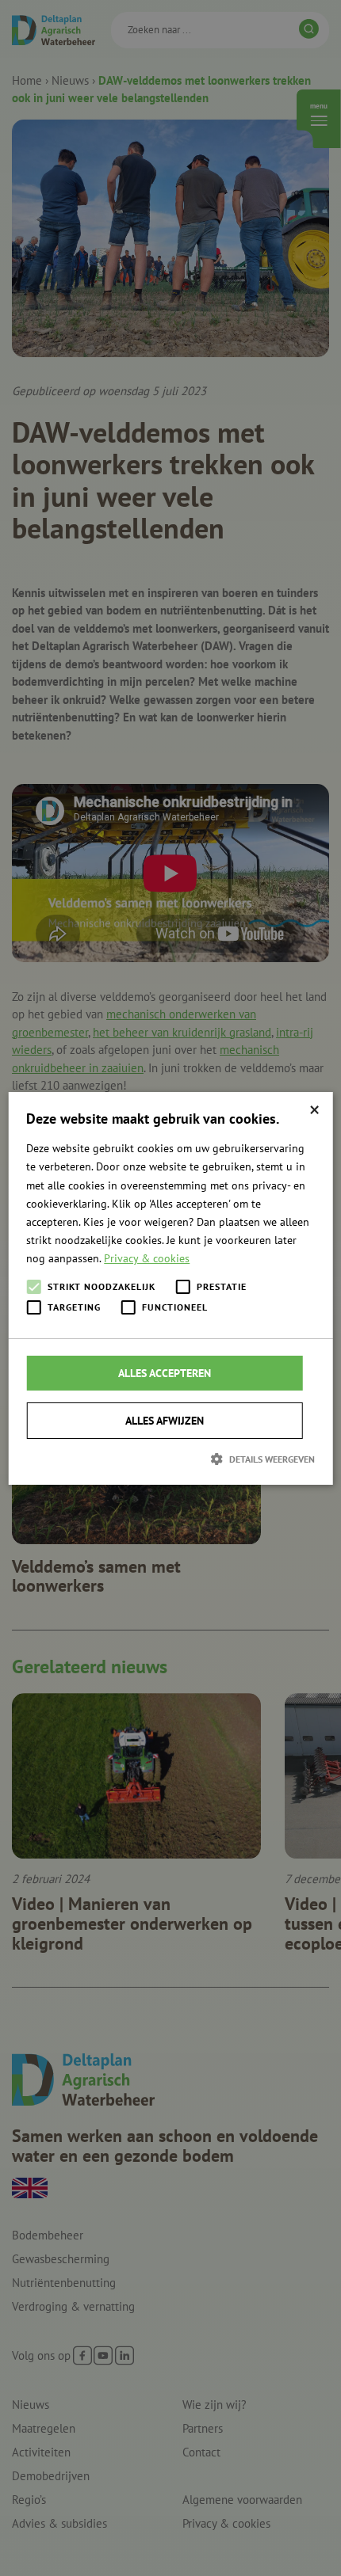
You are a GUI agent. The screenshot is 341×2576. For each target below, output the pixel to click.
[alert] (170, 1288)
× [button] (314, 1109)
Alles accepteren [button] (165, 1373)
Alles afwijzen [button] (165, 1421)
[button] (170, 1459)
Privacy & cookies (147, 1258)
